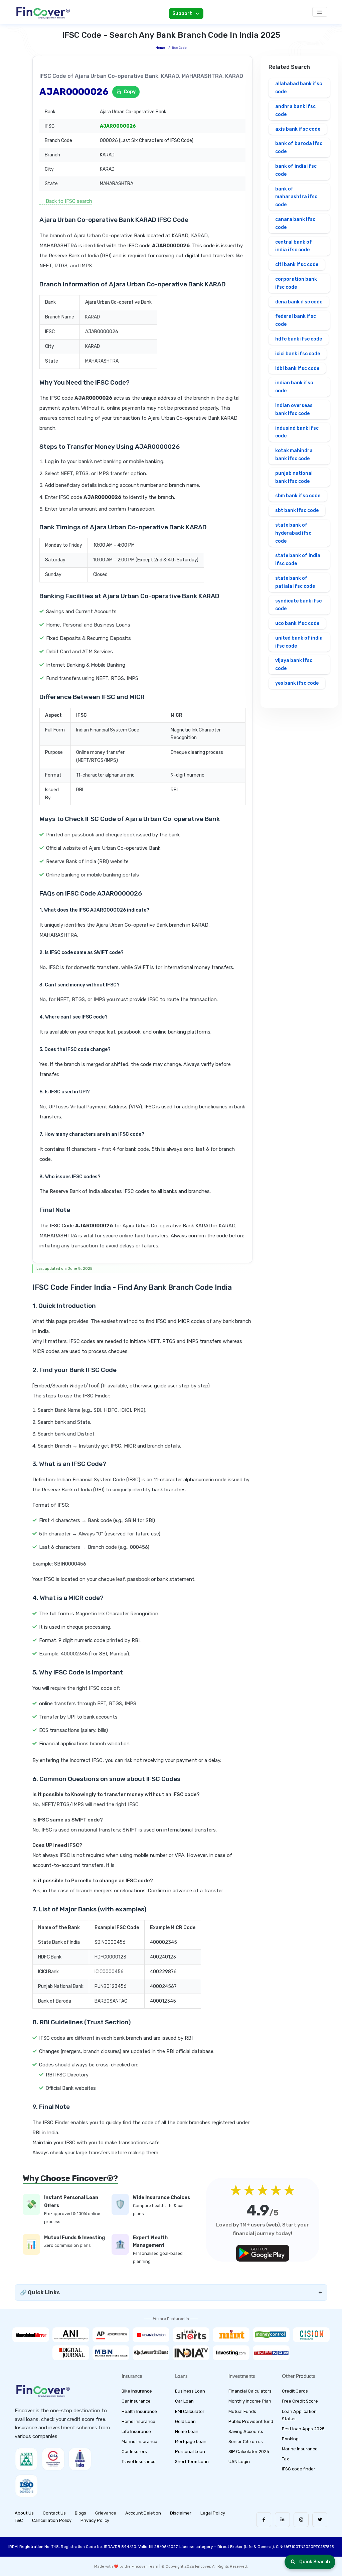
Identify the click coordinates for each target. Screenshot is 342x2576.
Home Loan (187, 2431)
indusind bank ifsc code (297, 432)
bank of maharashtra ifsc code (296, 197)
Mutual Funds (242, 2411)
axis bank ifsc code (298, 129)
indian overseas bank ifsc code (294, 410)
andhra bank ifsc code (295, 110)
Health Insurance (139, 2411)
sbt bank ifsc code (297, 510)
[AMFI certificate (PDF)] (26, 2459)
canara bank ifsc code (295, 223)
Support (182, 14)
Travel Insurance (139, 2462)
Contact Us (54, 2513)
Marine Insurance (139, 2442)
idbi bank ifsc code (297, 368)
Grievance (106, 2513)
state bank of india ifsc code (298, 560)
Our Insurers (134, 2452)
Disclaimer (181, 2513)
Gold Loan (185, 2421)
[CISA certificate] (53, 2459)
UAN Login (239, 2462)
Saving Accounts (246, 2431)
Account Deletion (143, 2513)
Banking (290, 2439)
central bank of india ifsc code (294, 246)
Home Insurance (138, 2421)
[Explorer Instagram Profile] (301, 2520)
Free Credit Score (300, 2401)
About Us (24, 2513)
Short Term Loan (192, 2462)
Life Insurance (136, 2431)
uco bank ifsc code (297, 623)
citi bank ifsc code (297, 264)
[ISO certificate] (26, 2486)
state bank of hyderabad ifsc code (293, 533)
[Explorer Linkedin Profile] (282, 2520)
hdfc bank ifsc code (299, 339)
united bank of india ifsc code (299, 642)
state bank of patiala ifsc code (295, 582)
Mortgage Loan (191, 2442)
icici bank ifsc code (298, 354)
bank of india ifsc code (296, 170)
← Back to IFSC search (66, 201)
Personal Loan (190, 2452)
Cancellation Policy (52, 2520)
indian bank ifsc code (294, 387)
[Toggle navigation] (320, 12)
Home (160, 48)
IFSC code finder (299, 2469)
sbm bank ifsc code (298, 496)
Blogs (80, 2513)
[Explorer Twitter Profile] (320, 2520)
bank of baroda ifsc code (299, 148)
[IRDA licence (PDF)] (80, 2459)
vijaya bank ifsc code (294, 664)
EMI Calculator (190, 2411)
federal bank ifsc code (296, 320)
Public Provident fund (251, 2421)
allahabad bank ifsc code (299, 88)
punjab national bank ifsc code (294, 477)
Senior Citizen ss (246, 2442)
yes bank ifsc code (297, 683)
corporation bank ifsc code (296, 283)
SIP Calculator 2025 (249, 2452)
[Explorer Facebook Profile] (264, 2520)
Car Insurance (136, 2401)
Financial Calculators (250, 2391)
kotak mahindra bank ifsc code (294, 455)
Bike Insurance (137, 2391)
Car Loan (184, 2401)
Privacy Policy (95, 2520)
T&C (19, 2520)
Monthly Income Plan (250, 2401)
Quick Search (315, 2562)
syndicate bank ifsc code (298, 605)
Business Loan (190, 2391)
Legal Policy (213, 2513)
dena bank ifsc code (299, 302)
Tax (285, 2459)
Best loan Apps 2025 (303, 2429)
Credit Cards (295, 2391)
